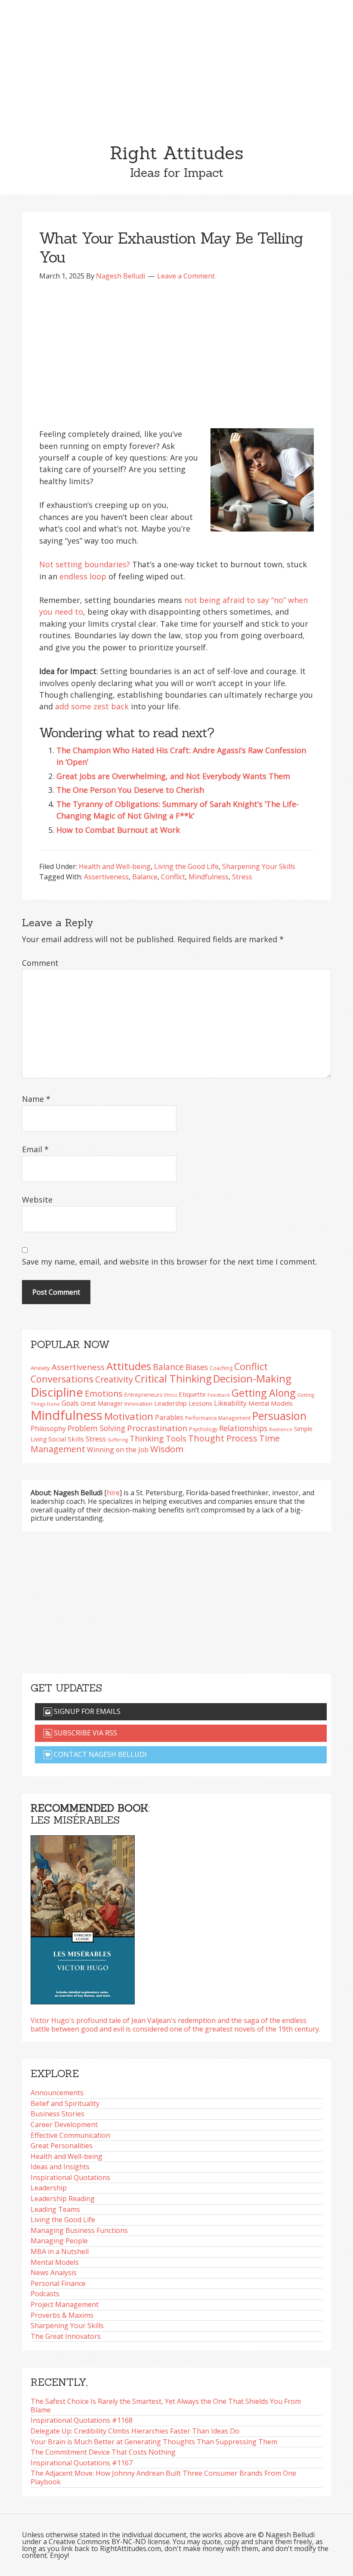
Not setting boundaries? (85, 564)
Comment (40, 963)
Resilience (281, 1429)
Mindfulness (209, 877)
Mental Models (271, 1403)
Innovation (138, 1404)
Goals (70, 1403)
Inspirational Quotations (70, 2177)
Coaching (221, 1368)
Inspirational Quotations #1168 (82, 2420)
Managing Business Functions (79, 2230)
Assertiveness (106, 877)
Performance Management (218, 1418)
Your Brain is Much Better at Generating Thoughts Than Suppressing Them (154, 2442)
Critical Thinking (173, 1379)
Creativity (114, 1379)
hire (113, 1493)
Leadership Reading (63, 2199)
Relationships (243, 1428)
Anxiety (40, 1368)
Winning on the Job (118, 1450)
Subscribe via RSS (85, 1733)
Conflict (173, 877)
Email (35, 1149)
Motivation (129, 1416)
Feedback (219, 1395)
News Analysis (54, 2273)
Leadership (49, 2188)
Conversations (62, 1379)
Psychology (203, 1429)
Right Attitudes (176, 153)
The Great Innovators (66, 2336)
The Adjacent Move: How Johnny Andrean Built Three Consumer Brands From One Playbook (163, 2477)
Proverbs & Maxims (62, 2315)
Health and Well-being (115, 866)
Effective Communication (70, 2135)
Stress (242, 877)
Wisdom (167, 1449)
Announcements (57, 2093)
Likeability (230, 1403)
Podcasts (45, 2294)
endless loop (83, 576)
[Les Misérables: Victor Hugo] (83, 1917)
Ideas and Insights (60, 2167)
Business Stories (57, 2114)
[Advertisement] (176, 65)
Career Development (64, 2125)
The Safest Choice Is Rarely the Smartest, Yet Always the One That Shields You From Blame (166, 2406)
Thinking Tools (158, 1438)
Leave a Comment (186, 276)
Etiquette (192, 1394)
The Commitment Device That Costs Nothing (103, 2452)
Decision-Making (252, 1379)
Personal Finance (58, 2283)
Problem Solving (96, 1428)
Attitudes (129, 1366)
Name (36, 1099)
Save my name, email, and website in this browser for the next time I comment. (170, 1262)
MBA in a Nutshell (60, 2251)
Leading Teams (55, 2209)
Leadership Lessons (183, 1403)
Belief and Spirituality (65, 2103)
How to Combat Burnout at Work (118, 830)
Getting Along (263, 1393)
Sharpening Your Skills (259, 866)
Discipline (57, 1392)
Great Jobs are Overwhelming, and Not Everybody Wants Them (173, 776)
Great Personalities (62, 2146)
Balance (145, 877)
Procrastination (157, 1428)
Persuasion (279, 1416)
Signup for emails (86, 1711)
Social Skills (66, 1439)
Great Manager (102, 1403)
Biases (197, 1367)
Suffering (118, 1440)
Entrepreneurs (143, 1395)
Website (37, 1200)
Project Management (65, 2304)
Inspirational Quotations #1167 (82, 2463)
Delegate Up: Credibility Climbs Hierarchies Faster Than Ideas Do (135, 2431)
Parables (169, 1417)
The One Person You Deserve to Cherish (130, 790)
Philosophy (48, 1429)
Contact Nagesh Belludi (99, 1754)
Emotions (104, 1393)
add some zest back (92, 706)
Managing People (59, 2241)
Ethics (170, 1395)
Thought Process (223, 1438)
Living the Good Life (186, 866)
